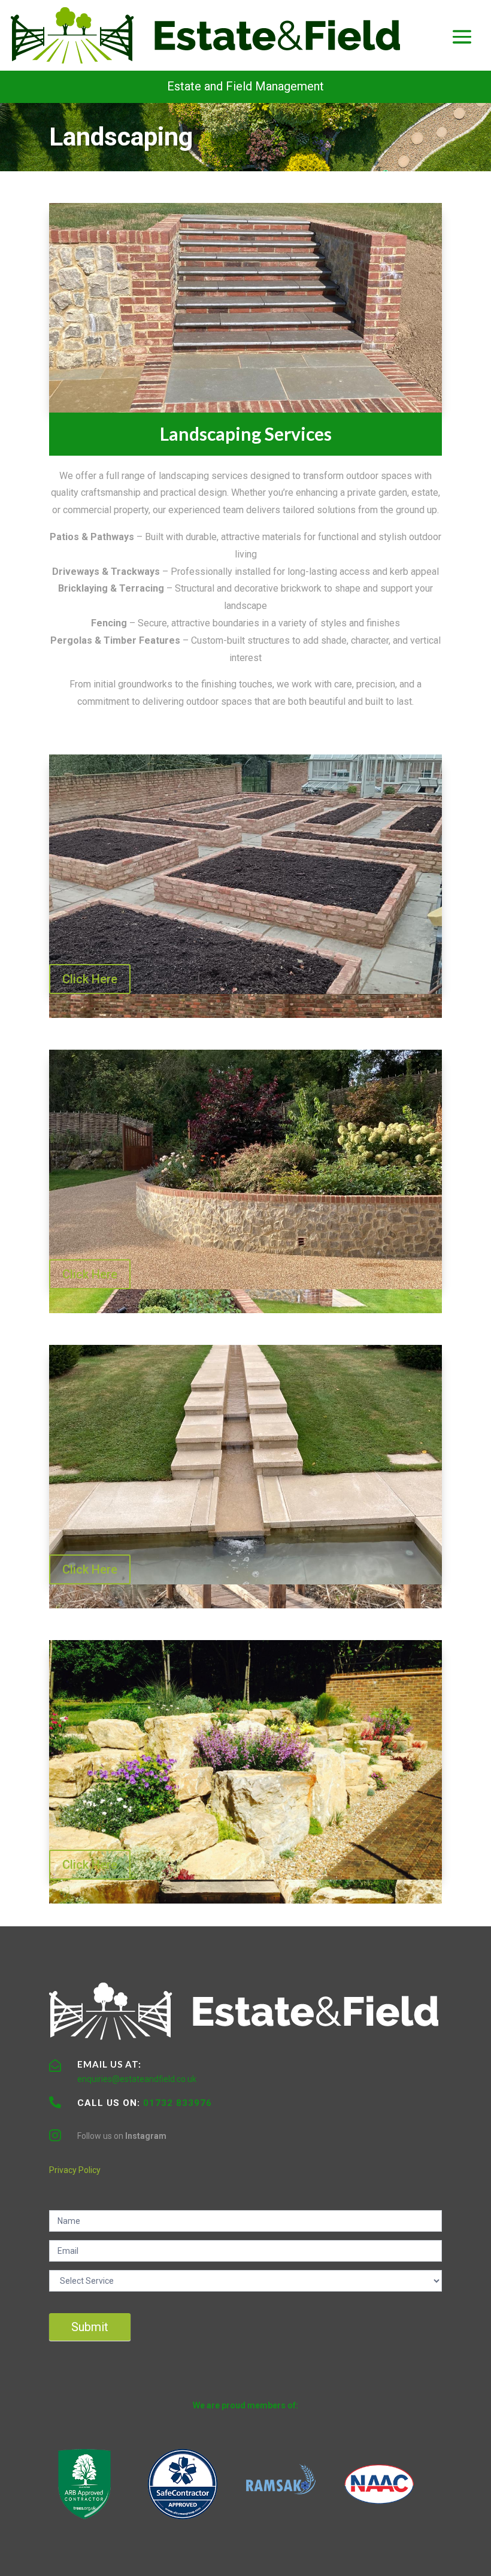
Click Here (90, 979)
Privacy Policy (75, 2170)
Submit (90, 2327)
